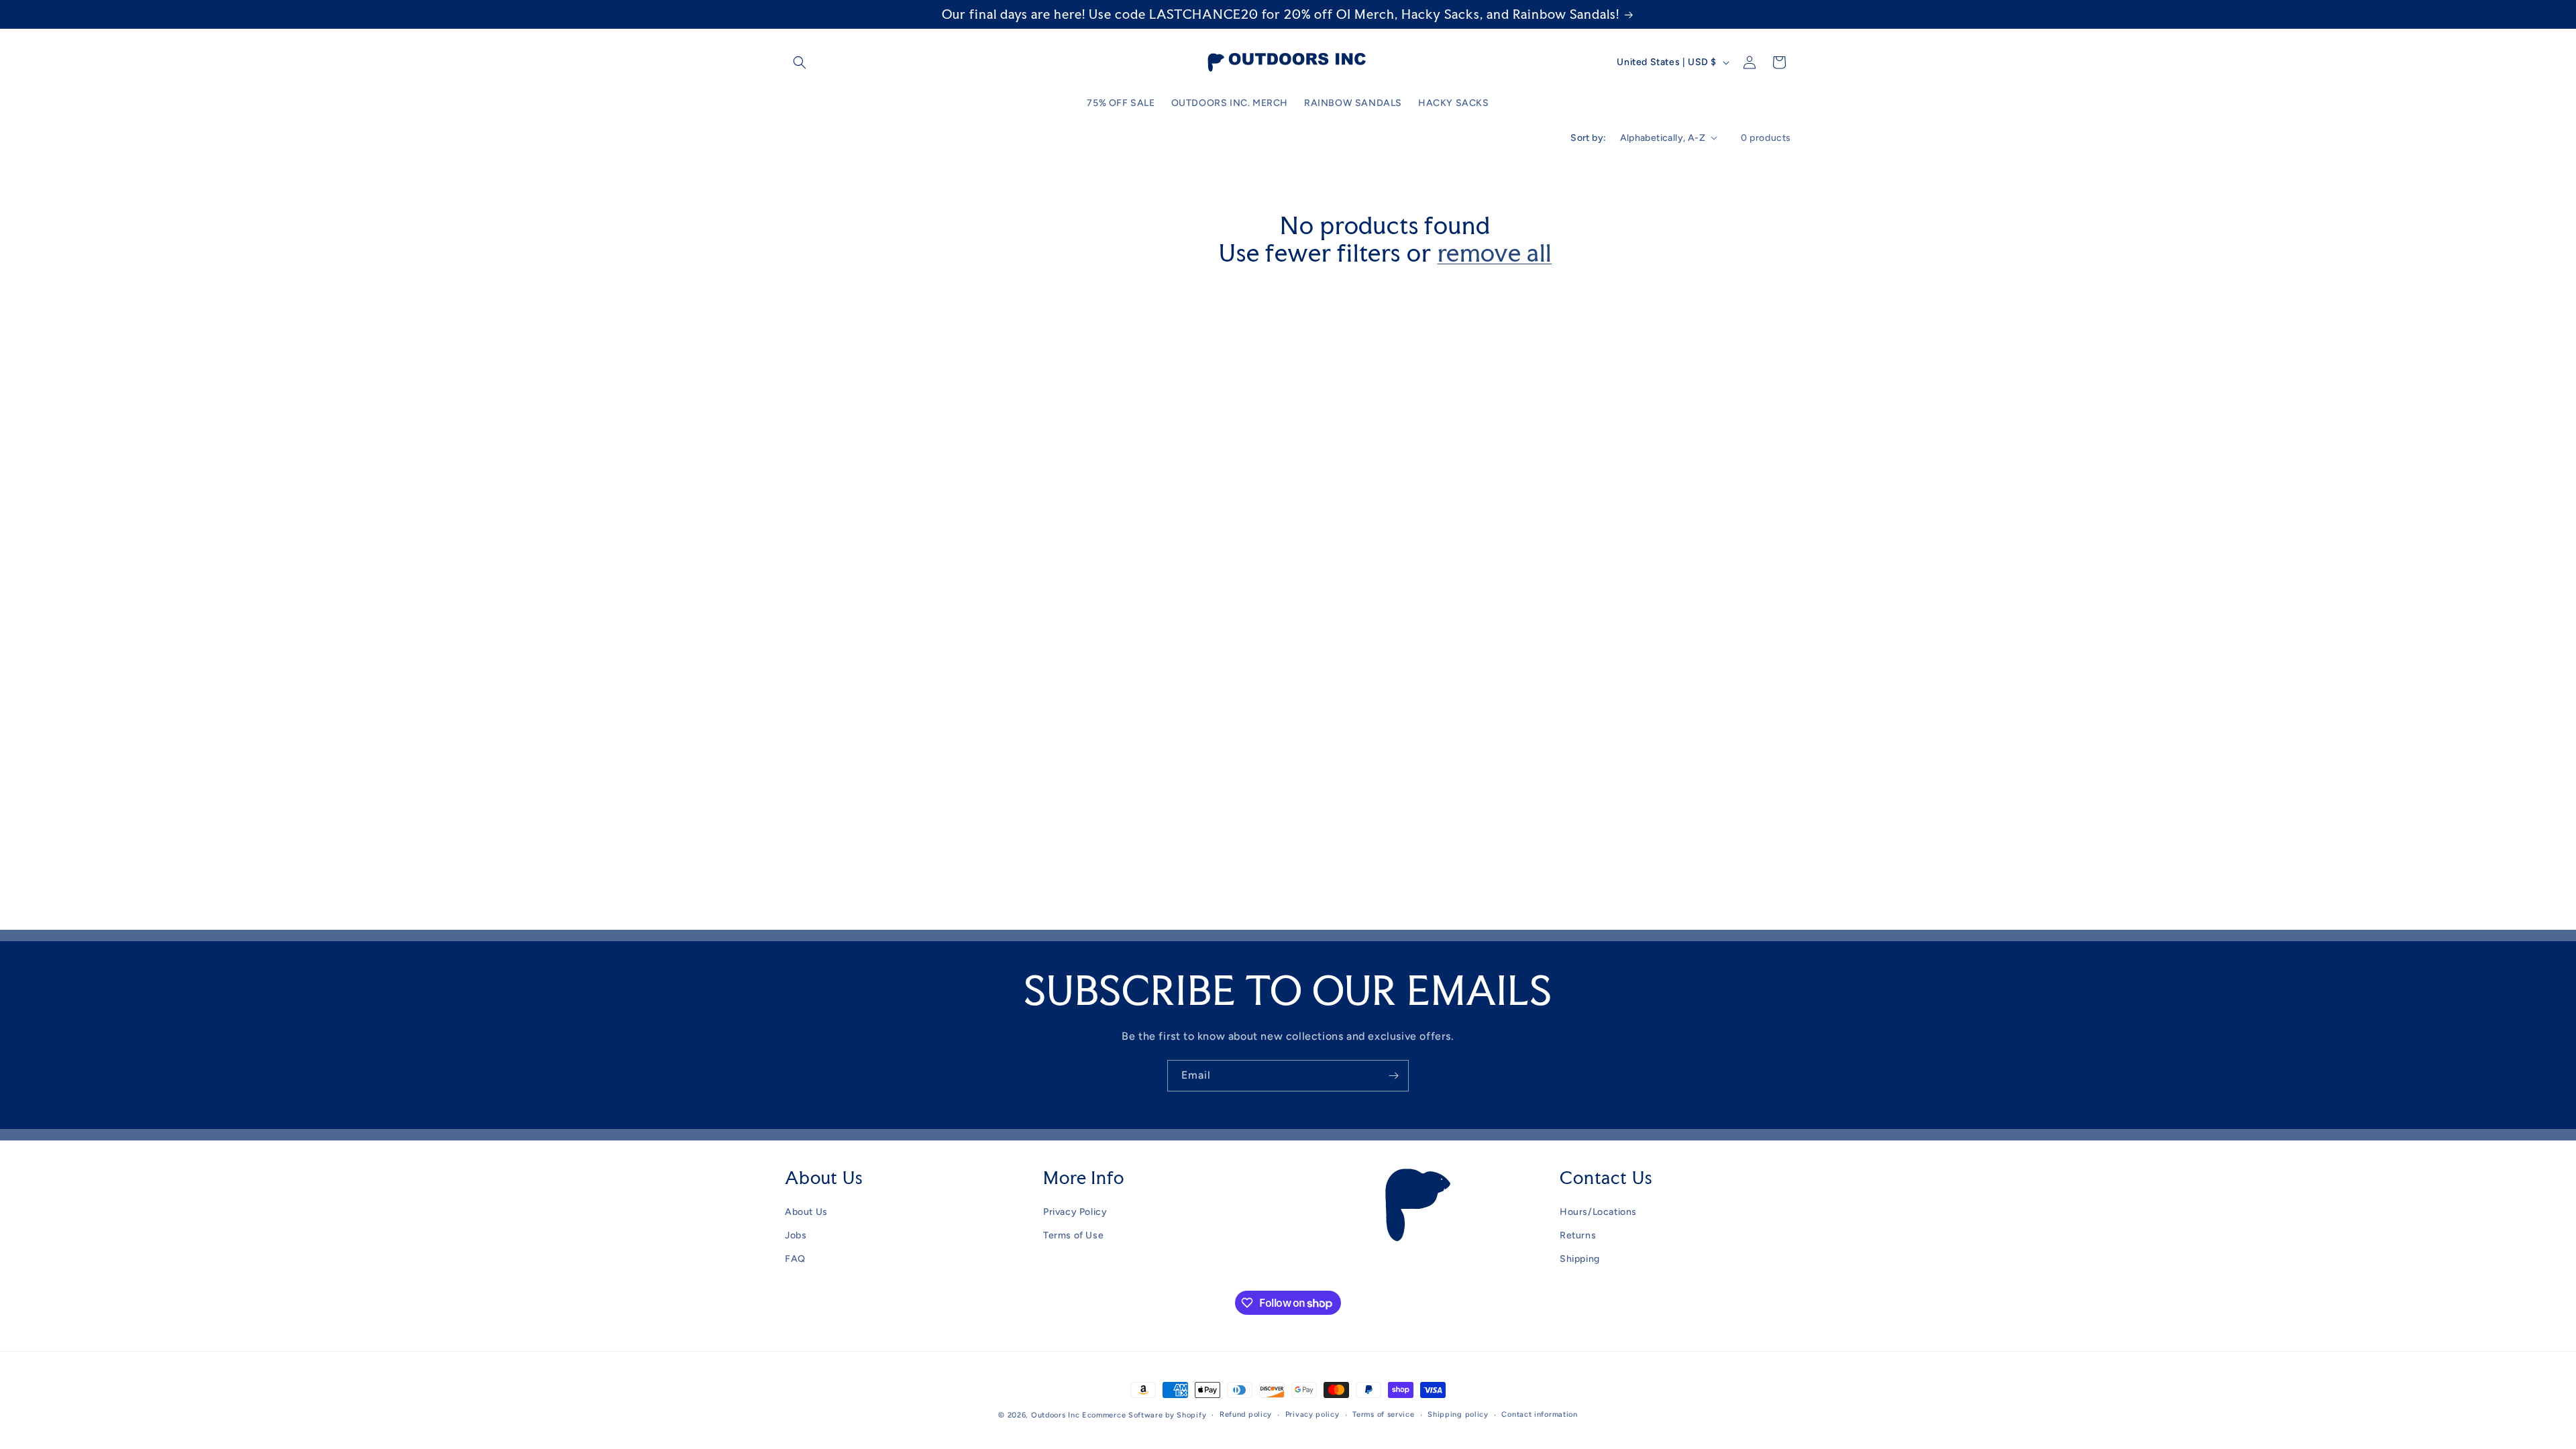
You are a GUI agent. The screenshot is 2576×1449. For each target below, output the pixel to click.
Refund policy (1246, 1414)
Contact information (1539, 1414)
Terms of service (1383, 1414)
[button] (800, 62)
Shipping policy (1458, 1414)
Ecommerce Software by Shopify (1144, 1415)
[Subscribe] (1393, 1076)
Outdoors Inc (1055, 1415)
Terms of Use (1073, 1235)
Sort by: (1588, 138)
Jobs (796, 1235)
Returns (1578, 1235)
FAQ (795, 1259)
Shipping (1580, 1259)
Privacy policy (1312, 1414)
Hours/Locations (1598, 1212)
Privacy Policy (1075, 1212)
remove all (1495, 253)
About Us (806, 1212)
